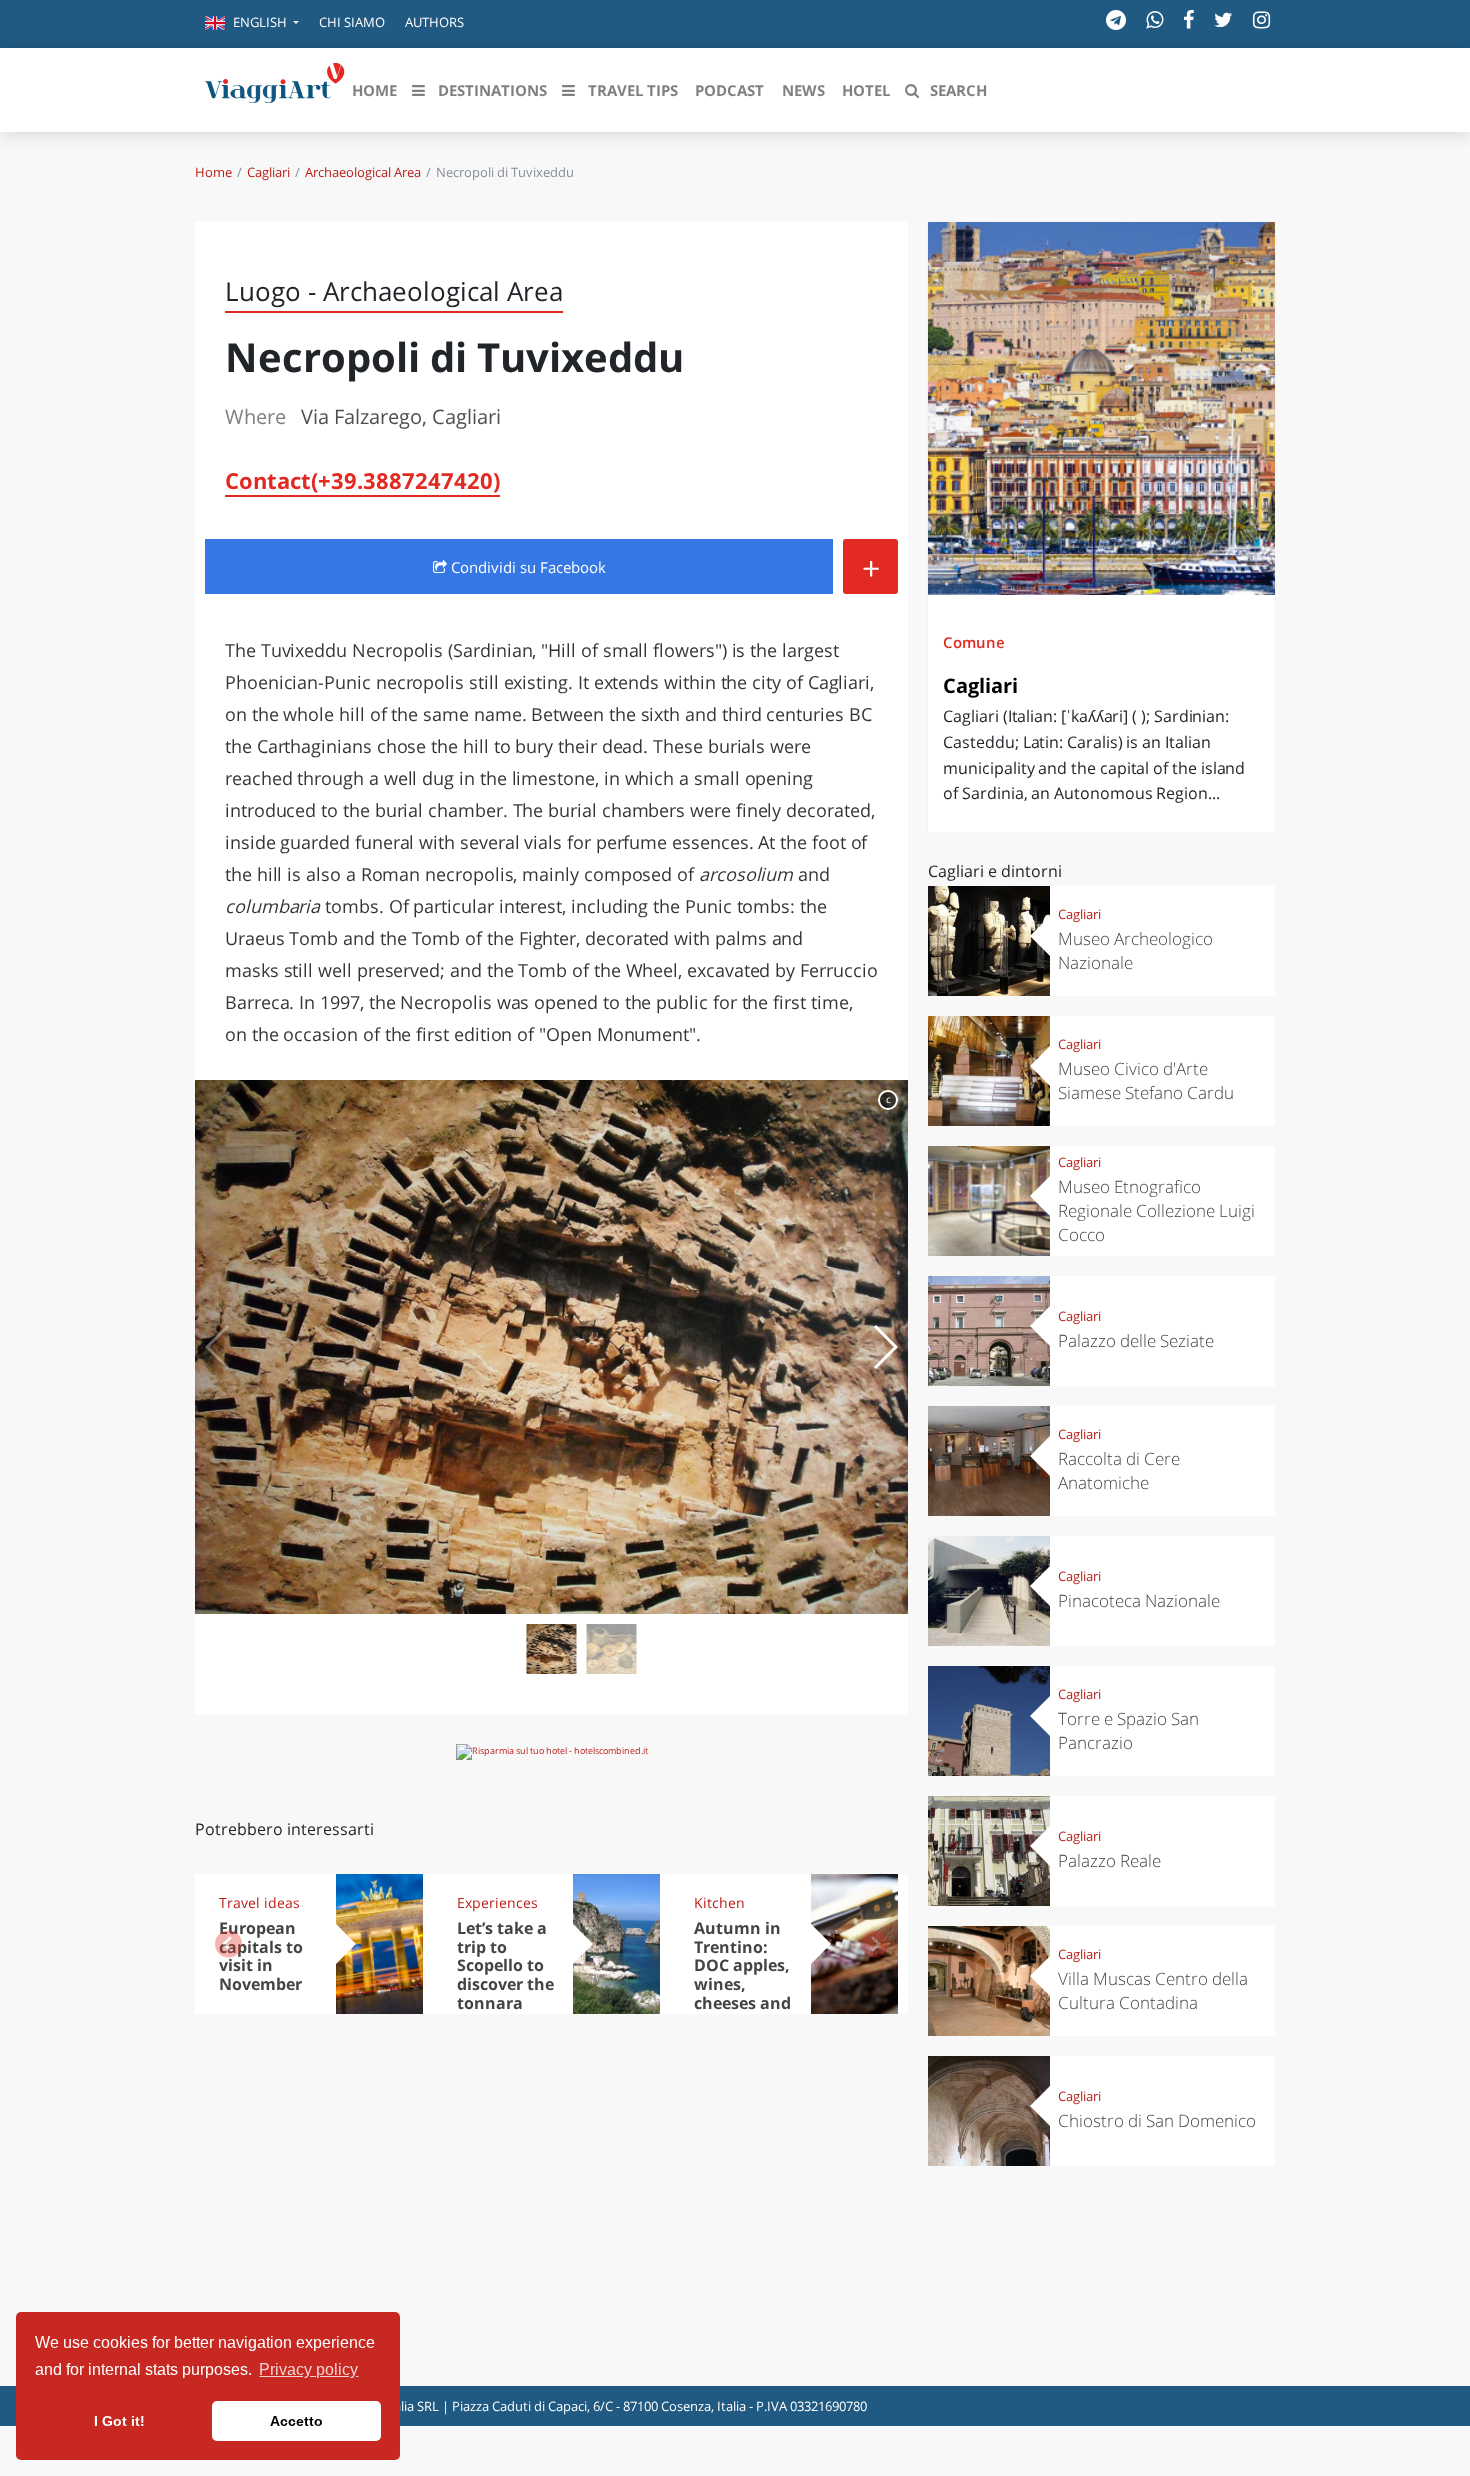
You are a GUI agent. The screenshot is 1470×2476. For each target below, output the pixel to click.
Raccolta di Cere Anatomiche (1119, 1470)
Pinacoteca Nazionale (1139, 1600)
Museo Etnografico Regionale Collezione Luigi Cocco (1156, 1210)
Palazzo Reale (1109, 1860)
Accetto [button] (296, 2421)
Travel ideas (259, 1902)
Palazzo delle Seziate (1136, 1340)
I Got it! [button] (119, 2421)
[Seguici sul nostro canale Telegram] (1116, 19)
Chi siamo (352, 22)
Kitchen (719, 1902)
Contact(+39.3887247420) (362, 480)
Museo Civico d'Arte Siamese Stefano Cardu (1146, 1080)
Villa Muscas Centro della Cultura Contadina (1153, 1990)
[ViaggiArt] (275, 88)
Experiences (497, 1902)
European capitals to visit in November (261, 1956)
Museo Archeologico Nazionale (1135, 950)
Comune (974, 642)
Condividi (526, 567)
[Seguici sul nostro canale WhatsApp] (1154, 19)
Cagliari (268, 172)
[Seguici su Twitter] (1223, 19)
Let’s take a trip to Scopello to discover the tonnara (505, 1966)
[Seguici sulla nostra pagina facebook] (1188, 19)
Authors (434, 22)
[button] (252, 24)
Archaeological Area (363, 172)
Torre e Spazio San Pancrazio (1128, 1730)
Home (213, 172)
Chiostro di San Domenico (1157, 2120)
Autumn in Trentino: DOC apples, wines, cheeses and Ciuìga (742, 1975)
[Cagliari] (1101, 408)
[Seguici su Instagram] (1261, 19)
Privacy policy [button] (308, 2369)
